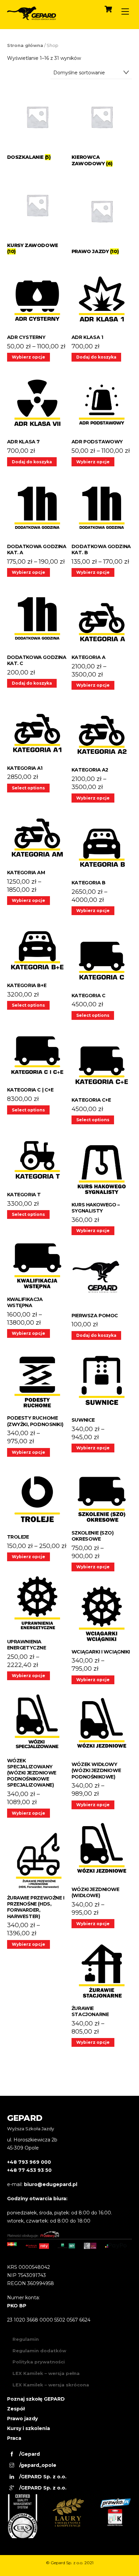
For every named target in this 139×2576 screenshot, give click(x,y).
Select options (28, 788)
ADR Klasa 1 (87, 337)
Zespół (16, 2409)
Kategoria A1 (25, 768)
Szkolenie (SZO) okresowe (93, 1536)
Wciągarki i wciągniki (101, 1652)
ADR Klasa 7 (23, 442)
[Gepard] (32, 17)
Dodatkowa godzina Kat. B (101, 549)
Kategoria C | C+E (30, 1090)
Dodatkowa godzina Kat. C (37, 660)
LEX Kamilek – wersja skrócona (51, 2385)
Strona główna (25, 45)
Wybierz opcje (29, 357)
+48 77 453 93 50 (29, 2170)
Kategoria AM (26, 873)
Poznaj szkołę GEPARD (36, 2399)
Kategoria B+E (27, 985)
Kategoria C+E (91, 1100)
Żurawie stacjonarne (90, 2011)
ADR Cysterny (26, 337)
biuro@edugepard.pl (51, 2184)
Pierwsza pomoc (95, 1316)
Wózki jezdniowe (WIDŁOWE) (95, 1892)
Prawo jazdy (22, 2419)
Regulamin (26, 2339)
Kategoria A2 (90, 770)
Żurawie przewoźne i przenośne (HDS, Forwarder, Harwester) (36, 1907)
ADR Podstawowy (97, 442)
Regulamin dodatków (39, 2351)
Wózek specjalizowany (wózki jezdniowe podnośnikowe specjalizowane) (32, 1773)
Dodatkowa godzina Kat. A (37, 549)
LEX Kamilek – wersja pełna (46, 2373)
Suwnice (83, 1420)
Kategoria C (88, 996)
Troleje (18, 1537)
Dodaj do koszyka (96, 357)
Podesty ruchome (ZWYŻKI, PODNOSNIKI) (35, 1421)
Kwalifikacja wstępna (25, 1302)
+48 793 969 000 (29, 2162)
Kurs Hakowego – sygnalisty (96, 1208)
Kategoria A (88, 657)
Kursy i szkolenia (29, 2428)
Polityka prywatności (39, 2362)
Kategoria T (24, 1195)
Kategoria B (88, 883)
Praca (14, 2438)
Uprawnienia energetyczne (27, 1645)
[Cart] (108, 9)
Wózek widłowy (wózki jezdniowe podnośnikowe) (96, 1770)
